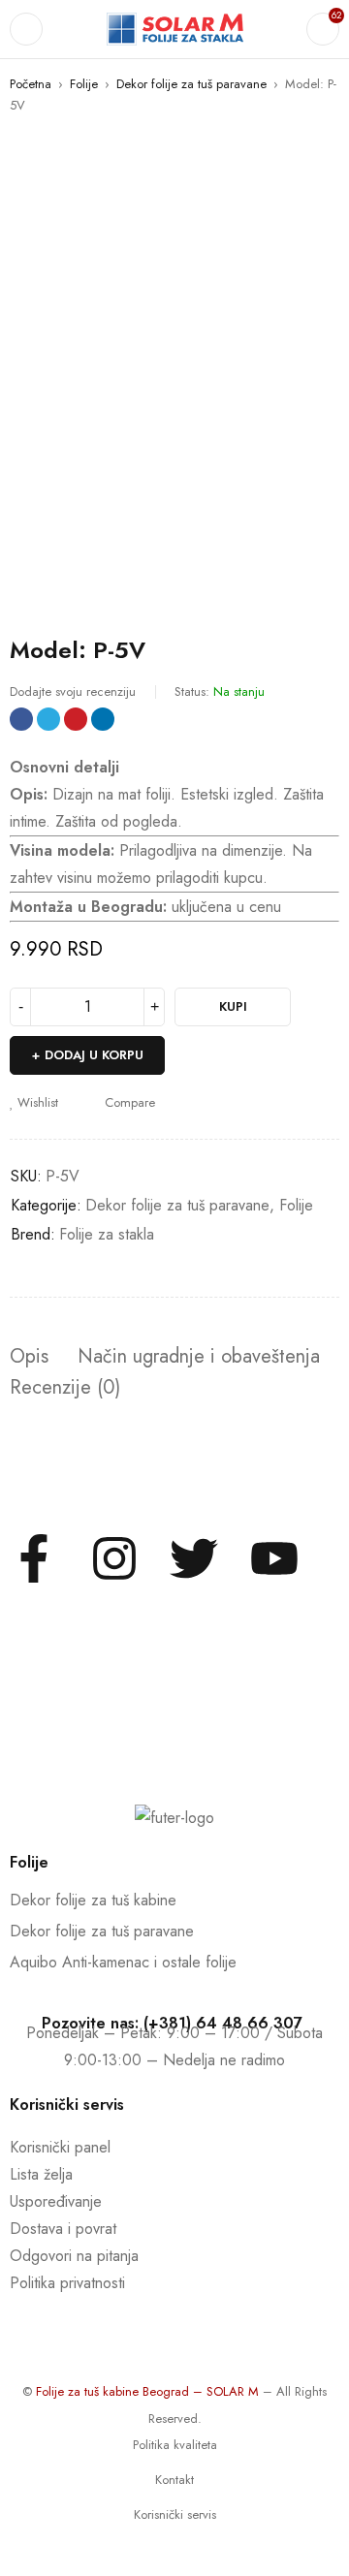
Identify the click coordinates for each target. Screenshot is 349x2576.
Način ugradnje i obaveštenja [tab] (199, 1357)
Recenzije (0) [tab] (65, 1388)
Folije (84, 84)
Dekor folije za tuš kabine (93, 1900)
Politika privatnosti (67, 2283)
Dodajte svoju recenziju (73, 691)
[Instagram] (114, 1558)
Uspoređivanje (56, 2201)
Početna (31, 84)
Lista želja (41, 2174)
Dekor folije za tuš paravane (191, 84)
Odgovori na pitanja (74, 2256)
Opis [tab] (29, 1357)
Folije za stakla (107, 1234)
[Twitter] (194, 1558)
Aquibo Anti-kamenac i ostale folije (123, 1962)
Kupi (233, 1006)
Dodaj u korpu (94, 1055)
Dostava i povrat (63, 2229)
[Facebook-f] (34, 1558)
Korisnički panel (60, 2147)
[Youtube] (274, 1558)
